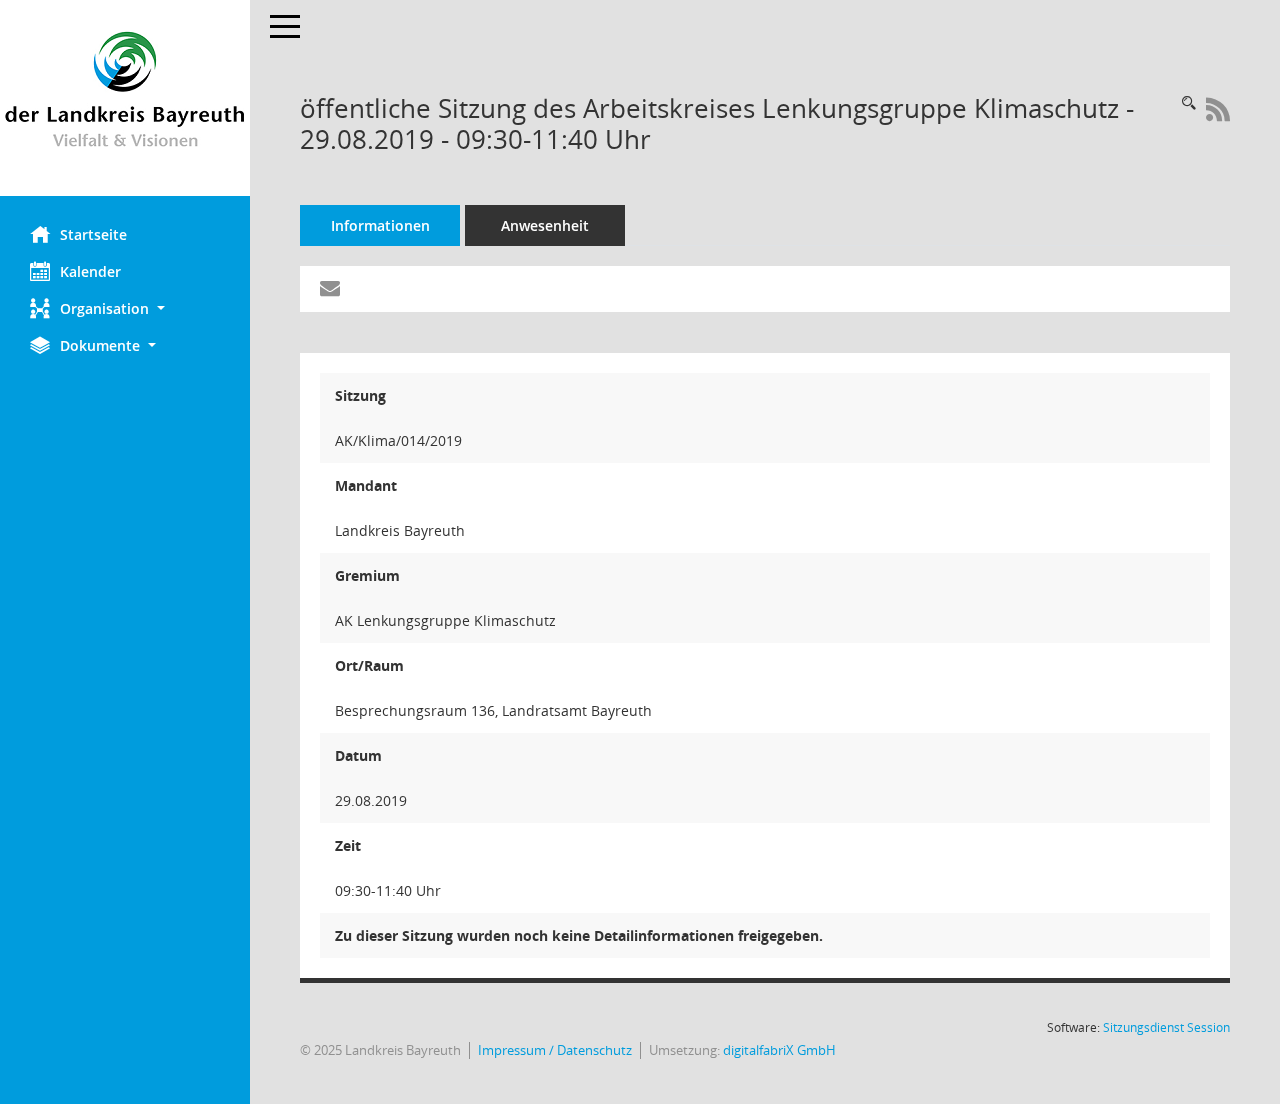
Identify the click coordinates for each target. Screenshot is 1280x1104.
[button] (125, 308)
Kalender (90, 271)
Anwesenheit (545, 225)
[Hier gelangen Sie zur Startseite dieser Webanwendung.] (125, 98)
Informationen (380, 225)
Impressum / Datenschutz (555, 1050)
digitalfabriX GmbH (779, 1050)
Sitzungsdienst (1166, 1027)
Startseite (93, 234)
